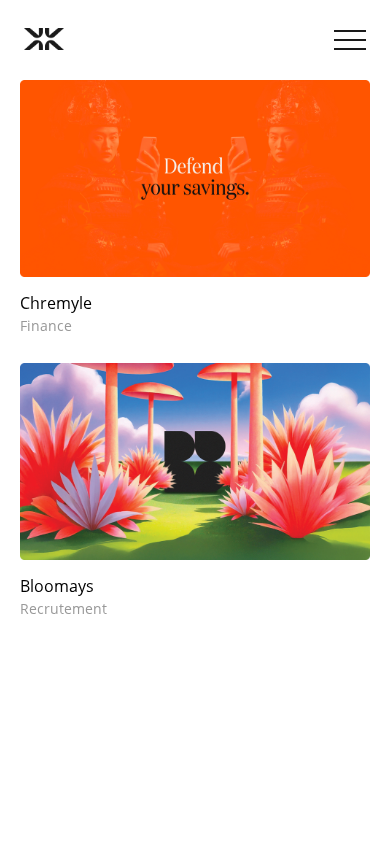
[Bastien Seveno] (44, 39)
